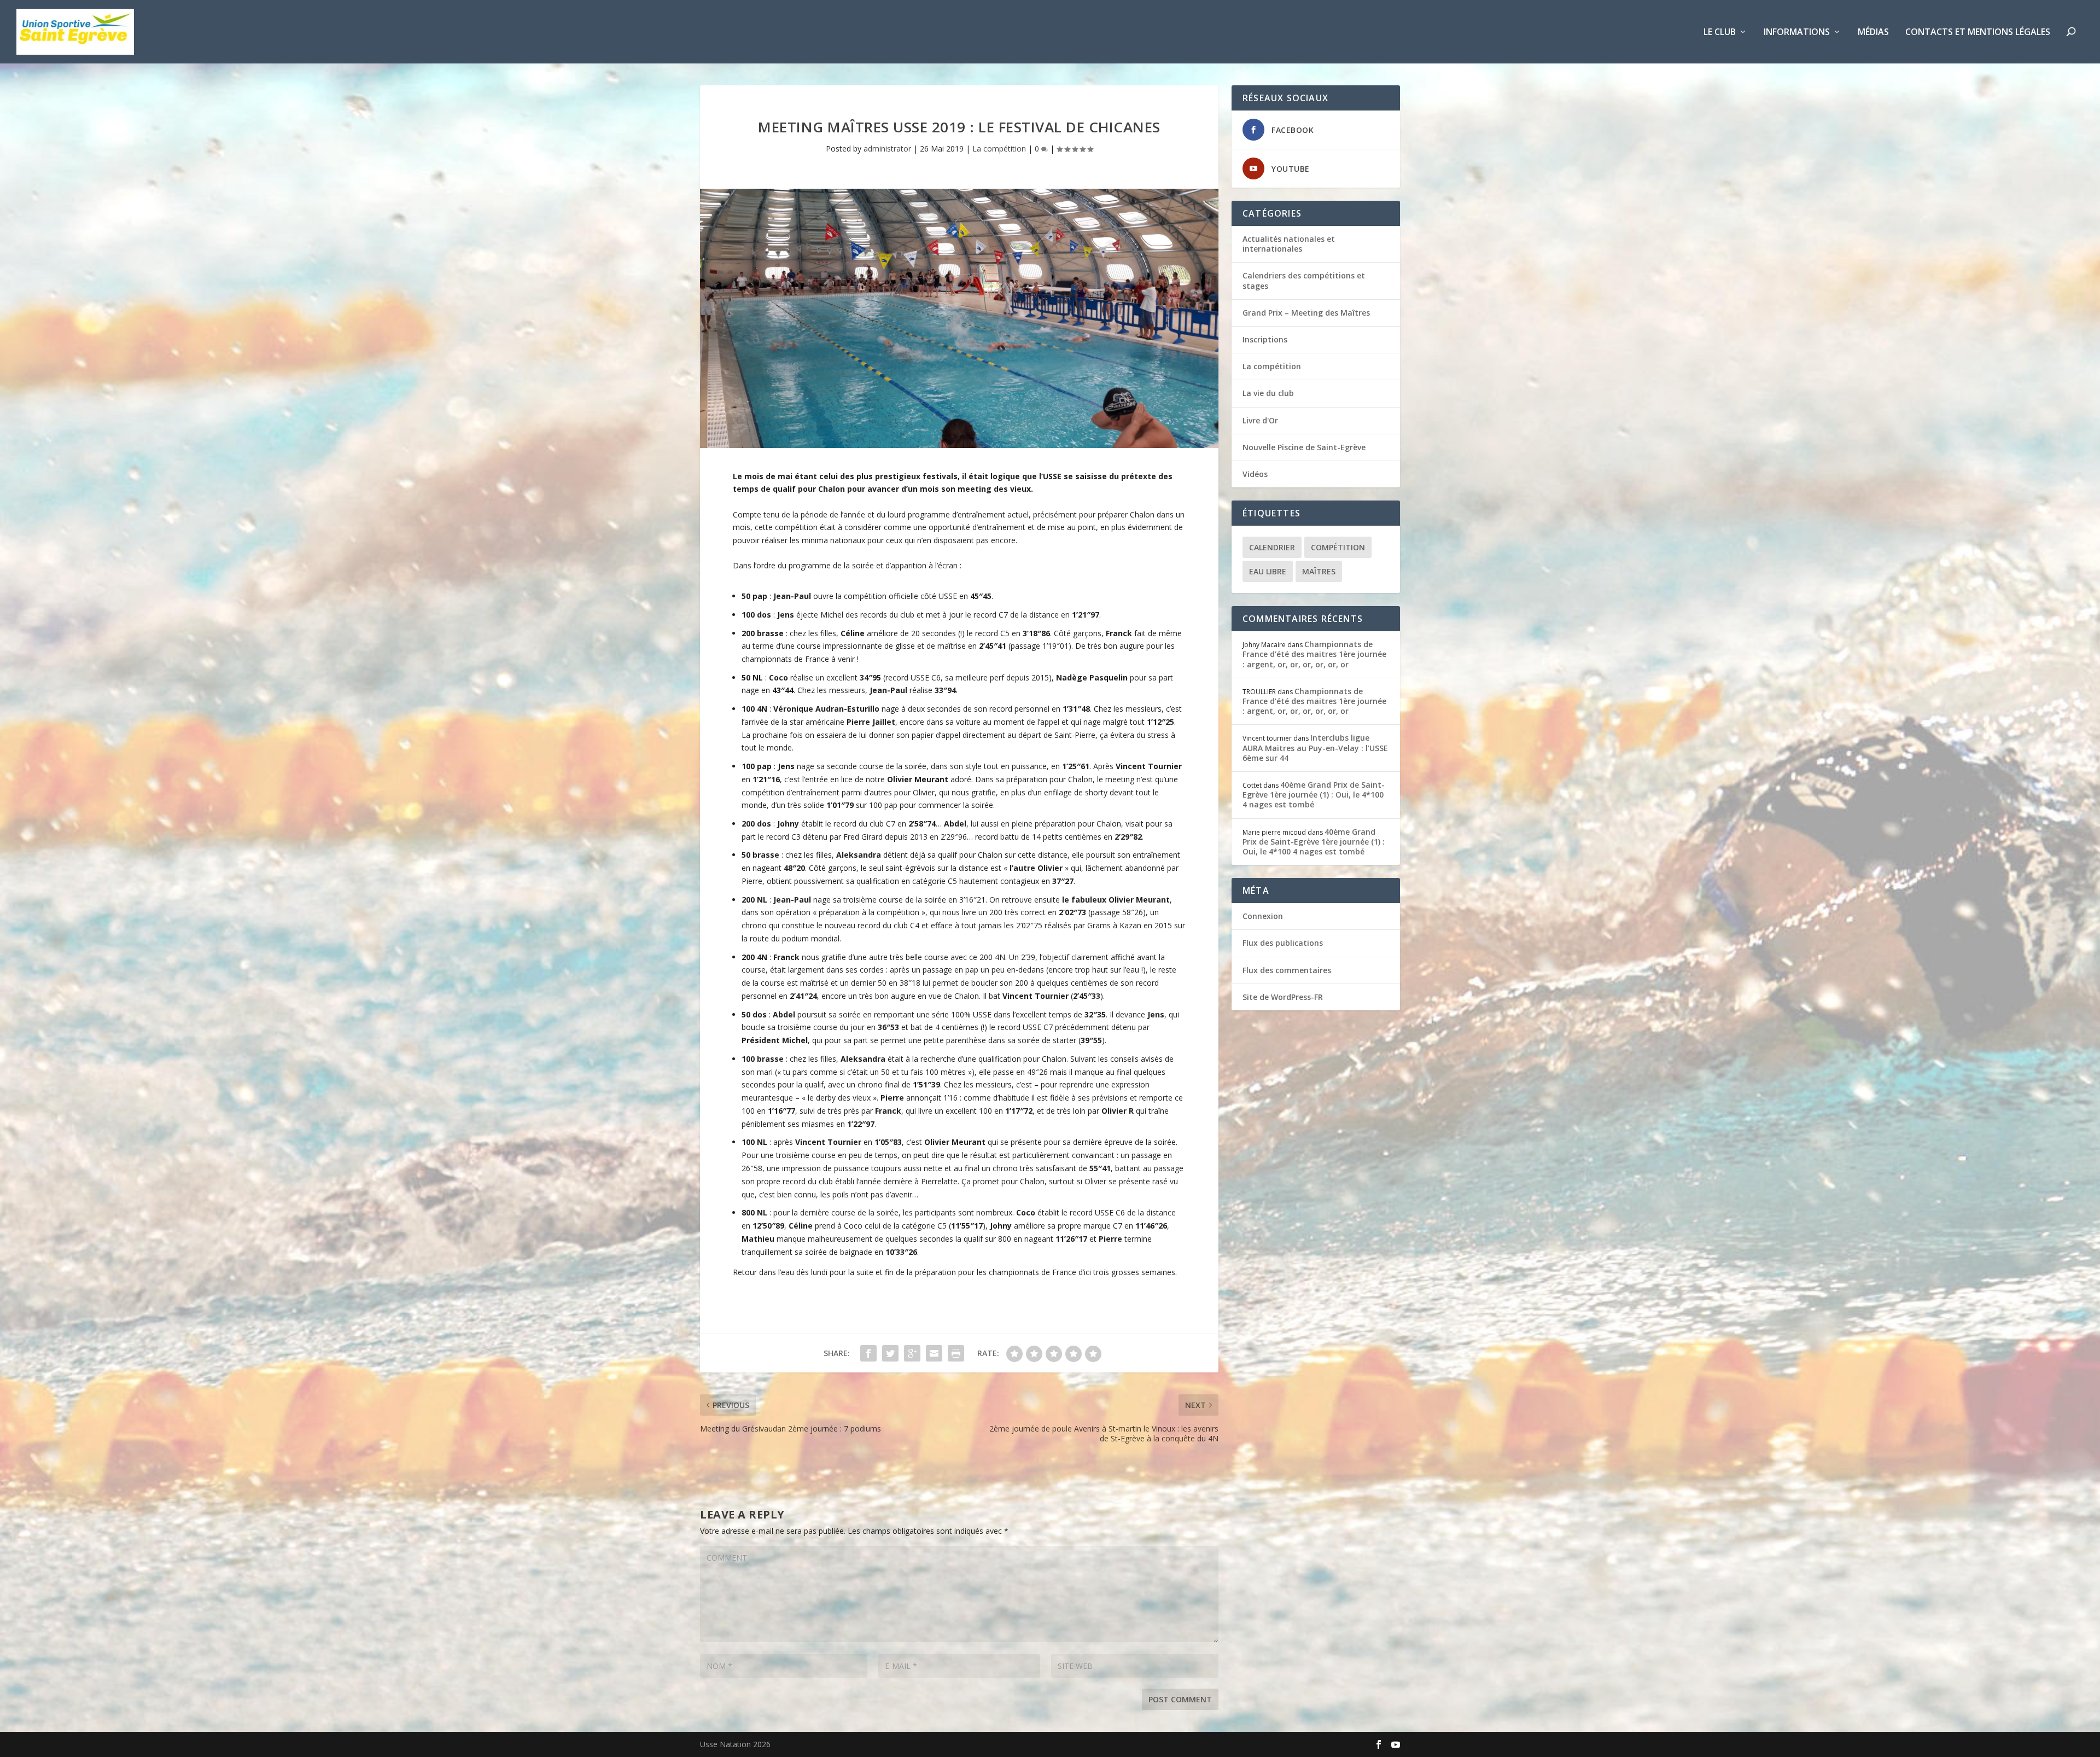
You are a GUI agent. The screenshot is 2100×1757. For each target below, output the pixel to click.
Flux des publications (1283, 943)
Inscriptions (1265, 339)
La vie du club (1268, 393)
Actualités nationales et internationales (1289, 244)
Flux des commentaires (1287, 970)
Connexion (1263, 916)
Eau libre (1268, 571)
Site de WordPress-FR (1283, 997)
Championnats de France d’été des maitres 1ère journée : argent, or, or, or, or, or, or (1314, 654)
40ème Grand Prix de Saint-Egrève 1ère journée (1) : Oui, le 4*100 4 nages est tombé (1314, 795)
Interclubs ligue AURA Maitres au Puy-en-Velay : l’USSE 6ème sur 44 (1315, 747)
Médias (1873, 33)
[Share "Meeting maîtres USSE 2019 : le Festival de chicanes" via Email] (934, 1353)
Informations (1797, 33)
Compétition (1338, 547)
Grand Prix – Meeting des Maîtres (1306, 313)
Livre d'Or (1260, 420)
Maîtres (1319, 571)
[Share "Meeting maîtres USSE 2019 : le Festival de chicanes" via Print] (956, 1353)
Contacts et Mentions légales (1978, 33)
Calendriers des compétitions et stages (1304, 280)
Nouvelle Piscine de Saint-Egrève (1304, 447)
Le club (1720, 33)
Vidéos (1255, 474)
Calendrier (1272, 547)
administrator (887, 149)
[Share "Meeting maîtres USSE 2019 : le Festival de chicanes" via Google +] (912, 1353)
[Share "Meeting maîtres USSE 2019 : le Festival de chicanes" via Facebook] (868, 1353)
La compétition (999, 149)
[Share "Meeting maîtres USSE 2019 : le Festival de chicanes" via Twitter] (890, 1353)
